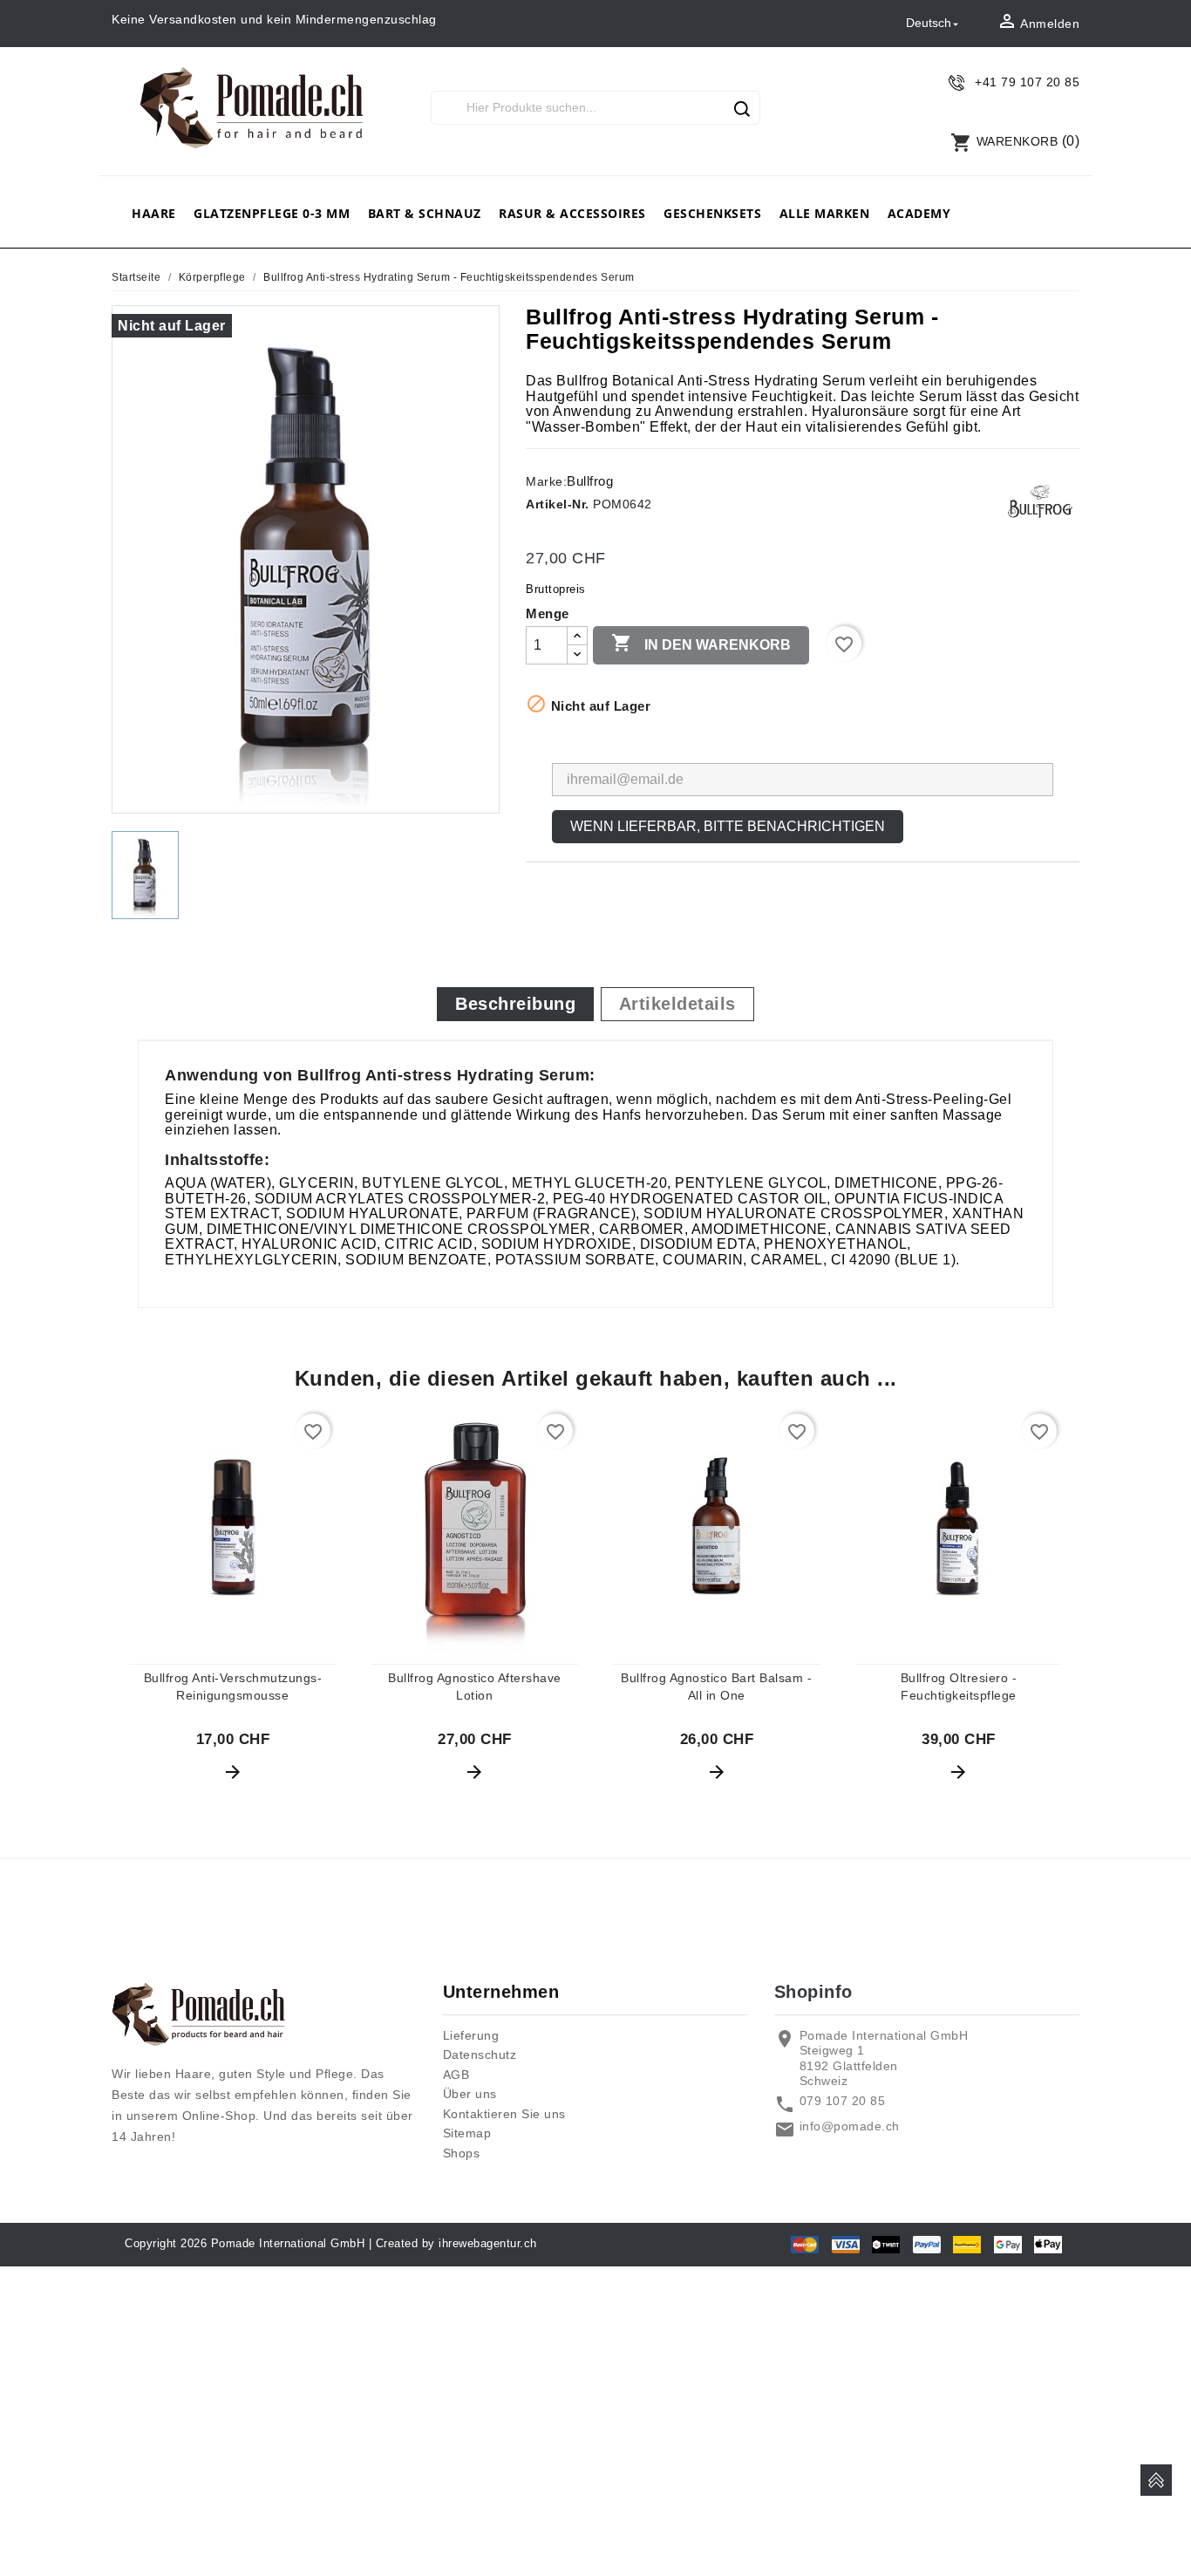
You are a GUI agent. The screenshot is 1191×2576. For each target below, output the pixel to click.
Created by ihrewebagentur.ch (456, 2243)
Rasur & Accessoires (572, 213)
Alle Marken (825, 213)
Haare (154, 213)
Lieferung (471, 2035)
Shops (462, 2153)
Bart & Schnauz (425, 213)
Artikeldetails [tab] (677, 1004)
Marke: (546, 481)
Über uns (470, 2094)
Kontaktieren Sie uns (504, 2114)
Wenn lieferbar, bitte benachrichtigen (728, 826)
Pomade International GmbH (288, 2243)
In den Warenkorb (701, 643)
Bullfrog (590, 481)
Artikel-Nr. (558, 504)
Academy (919, 213)
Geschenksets (712, 213)
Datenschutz (480, 2055)
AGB (456, 2075)
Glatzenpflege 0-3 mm (272, 213)
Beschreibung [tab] (515, 1004)
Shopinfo (813, 1992)
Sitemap (467, 2133)
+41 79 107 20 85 (1027, 82)
